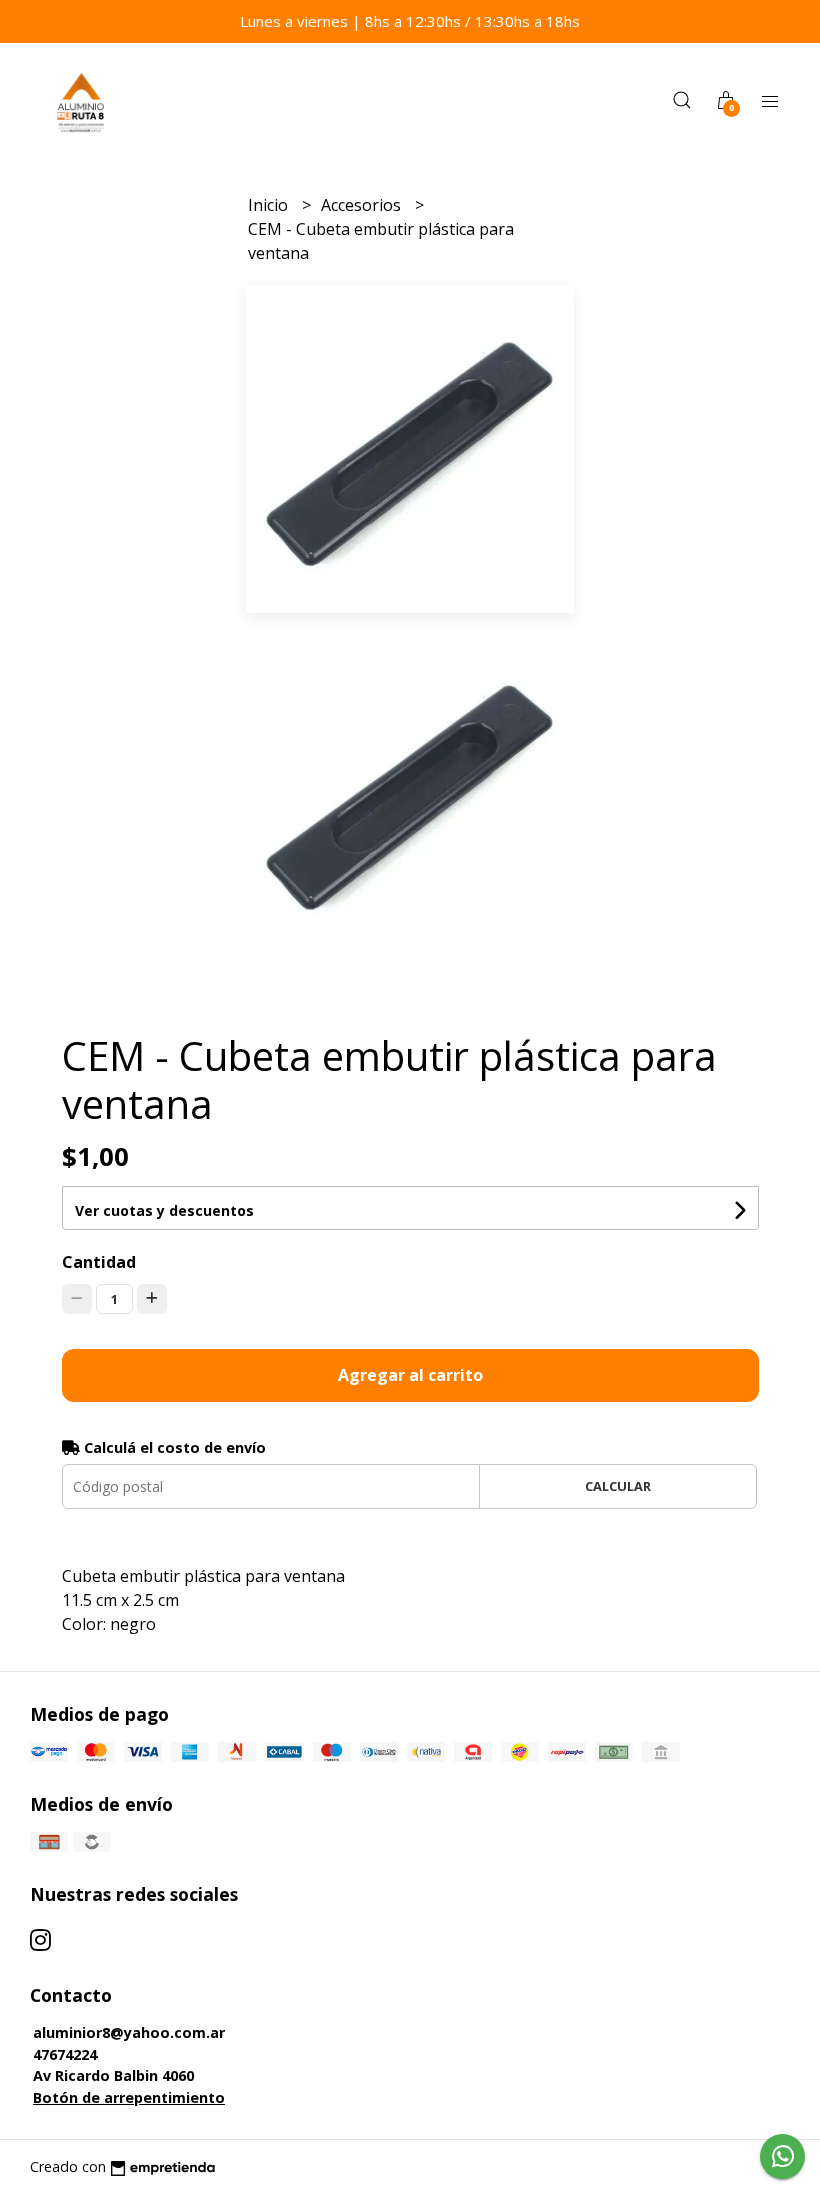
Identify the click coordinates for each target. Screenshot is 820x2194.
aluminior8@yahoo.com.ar (129, 2032)
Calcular (618, 1486)
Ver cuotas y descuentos (164, 1210)
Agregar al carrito (410, 1375)
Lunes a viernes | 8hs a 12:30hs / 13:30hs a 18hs (410, 21)
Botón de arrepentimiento (129, 2097)
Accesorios (363, 205)
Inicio (270, 205)
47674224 (65, 2054)
